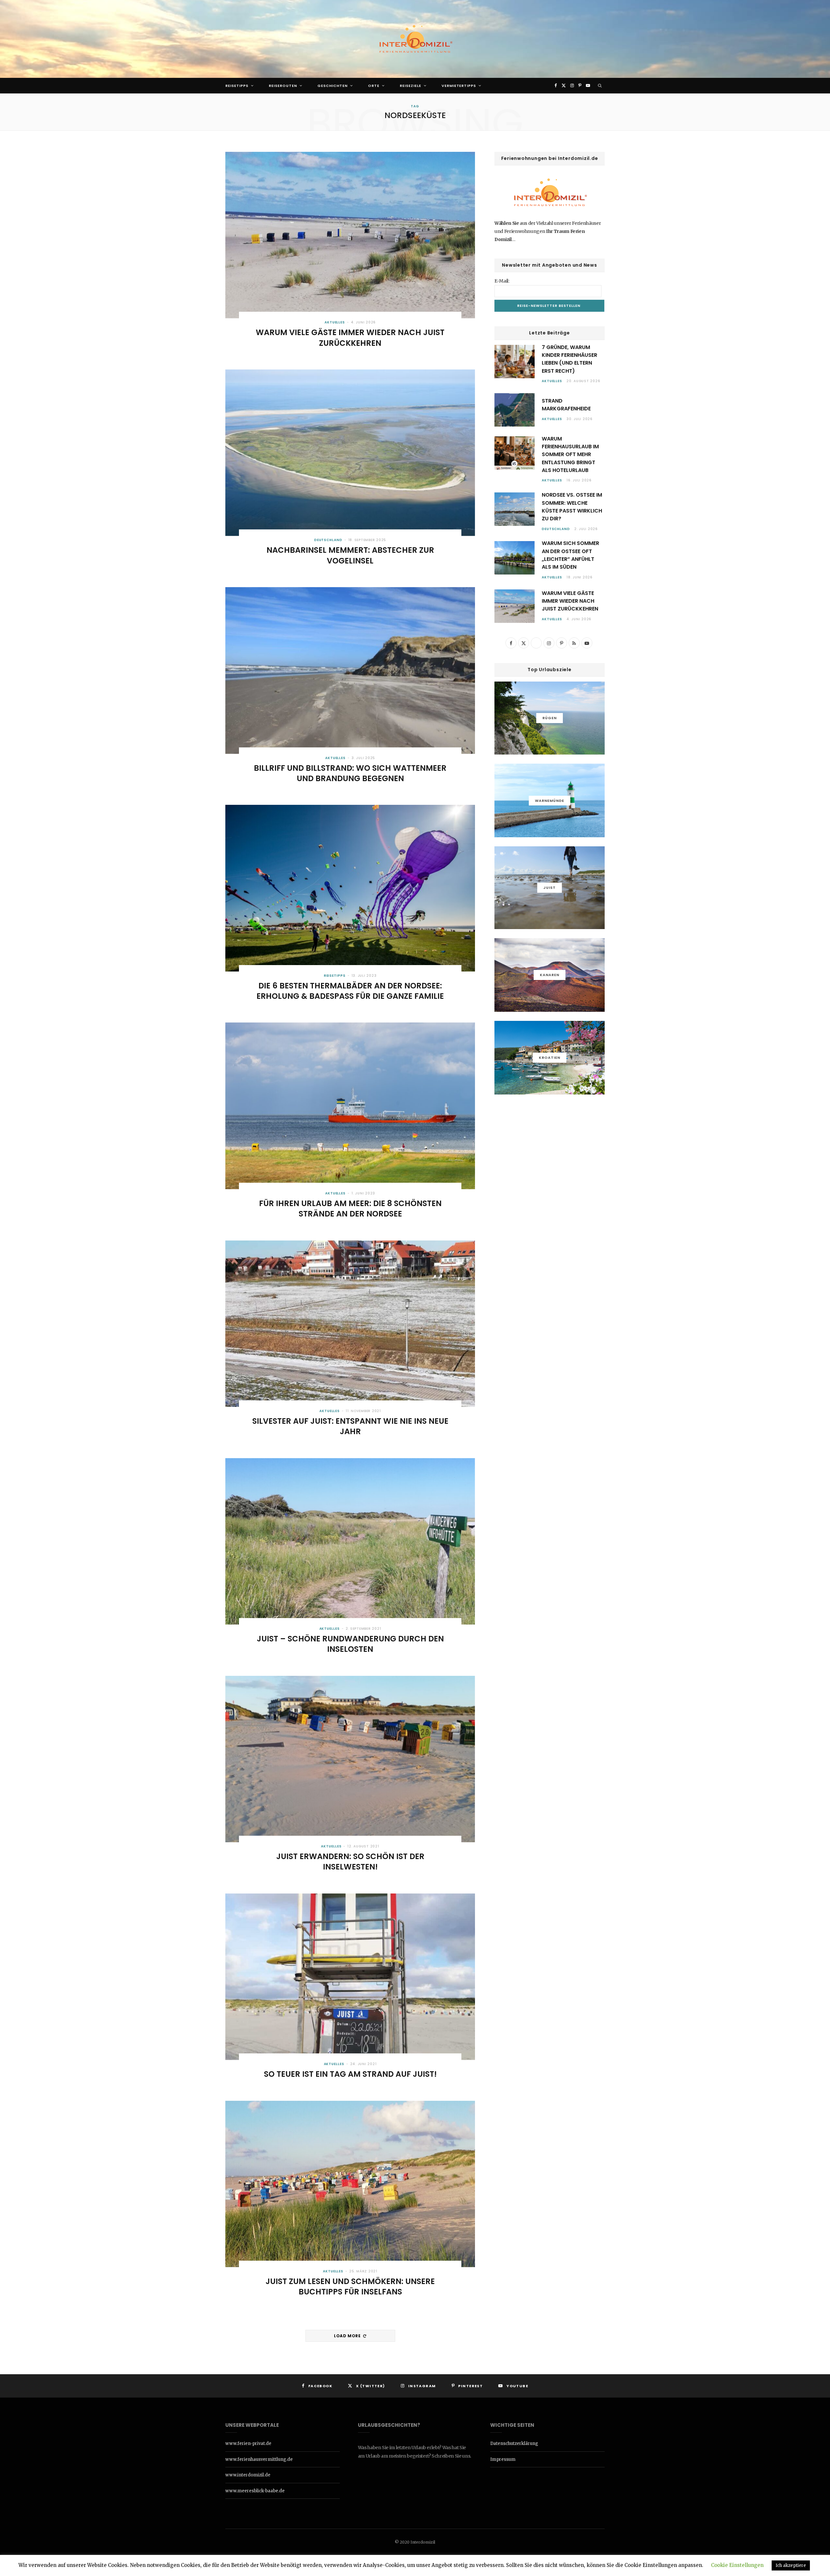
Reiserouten (283, 86)
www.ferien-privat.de (248, 2443)
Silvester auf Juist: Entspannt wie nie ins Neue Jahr (350, 1426)
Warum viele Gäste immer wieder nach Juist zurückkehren (350, 338)
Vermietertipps (459, 86)
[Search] (600, 86)
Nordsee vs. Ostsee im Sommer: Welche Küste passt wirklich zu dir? (572, 507)
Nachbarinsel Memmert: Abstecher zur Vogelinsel (350, 555)
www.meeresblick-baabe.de (255, 2491)
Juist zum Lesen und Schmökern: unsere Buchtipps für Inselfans (350, 2286)
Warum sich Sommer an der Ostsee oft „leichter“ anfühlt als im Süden (570, 555)
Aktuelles (335, 322)
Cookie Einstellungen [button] (737, 2565)
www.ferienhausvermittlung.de (259, 2459)
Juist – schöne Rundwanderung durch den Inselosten (350, 1644)
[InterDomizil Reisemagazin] (415, 39)
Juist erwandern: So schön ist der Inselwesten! (350, 1862)
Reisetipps (237, 86)
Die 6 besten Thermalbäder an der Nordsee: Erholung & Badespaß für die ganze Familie (350, 991)
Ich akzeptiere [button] (791, 2565)
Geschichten (332, 86)
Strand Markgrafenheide (566, 405)
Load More (348, 2336)
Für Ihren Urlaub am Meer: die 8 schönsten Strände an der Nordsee (350, 1209)
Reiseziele (410, 86)
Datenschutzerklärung (514, 2443)
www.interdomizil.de (248, 2475)
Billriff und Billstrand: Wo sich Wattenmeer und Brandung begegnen (350, 773)
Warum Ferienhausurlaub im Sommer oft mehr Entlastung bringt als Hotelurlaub (570, 454)
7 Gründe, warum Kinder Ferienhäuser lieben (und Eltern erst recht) (569, 359)
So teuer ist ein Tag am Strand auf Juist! (350, 2074)
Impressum (503, 2459)
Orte (374, 86)
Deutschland (328, 540)
